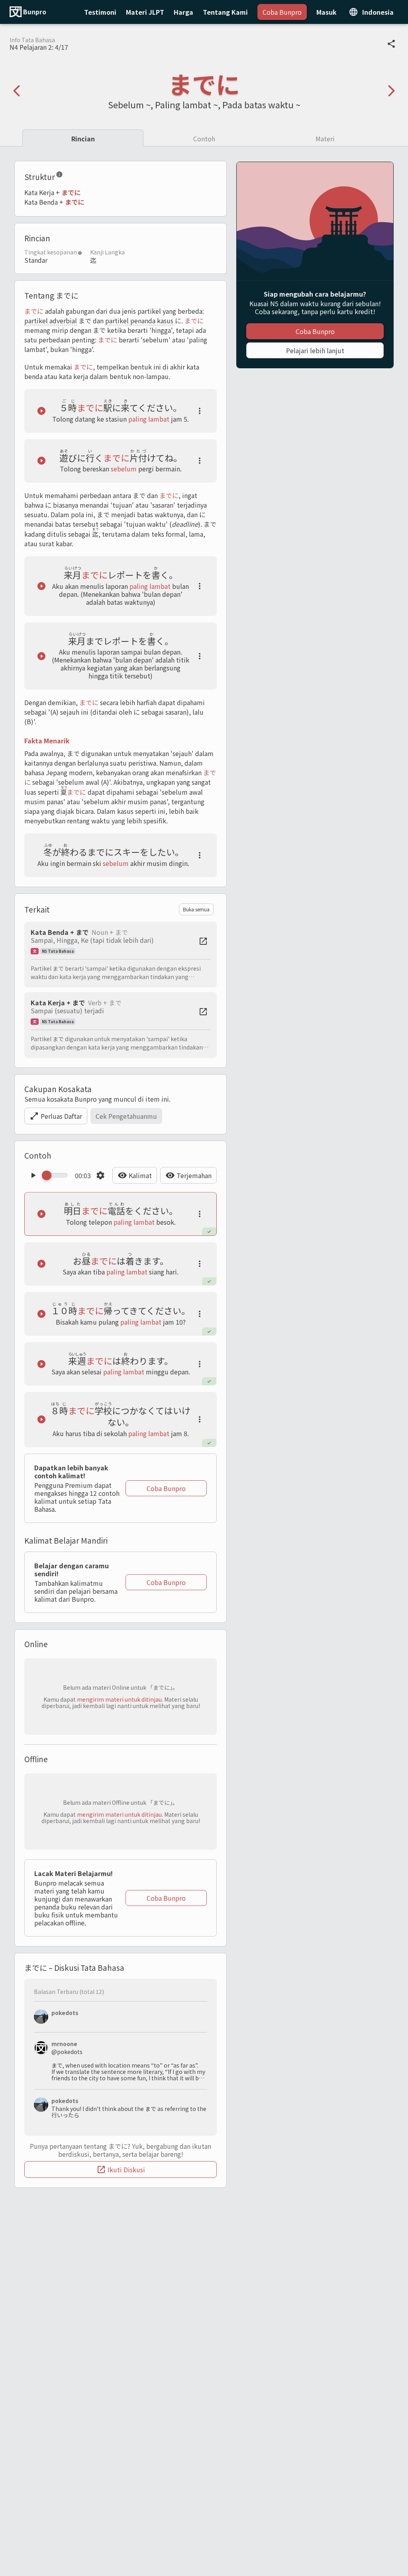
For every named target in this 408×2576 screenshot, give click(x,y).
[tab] (83, 138)
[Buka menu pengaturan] (100, 1175)
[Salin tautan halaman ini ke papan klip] (391, 44)
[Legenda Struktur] (59, 176)
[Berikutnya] (391, 91)
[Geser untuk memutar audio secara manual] (57, 1175)
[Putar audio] (41, 411)
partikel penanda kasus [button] (139, 321)
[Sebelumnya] (17, 91)
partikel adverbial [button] (51, 321)
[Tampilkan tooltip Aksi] (200, 411)
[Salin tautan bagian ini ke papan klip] (69, 176)
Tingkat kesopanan (51, 252)
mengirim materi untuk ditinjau (119, 1699)
